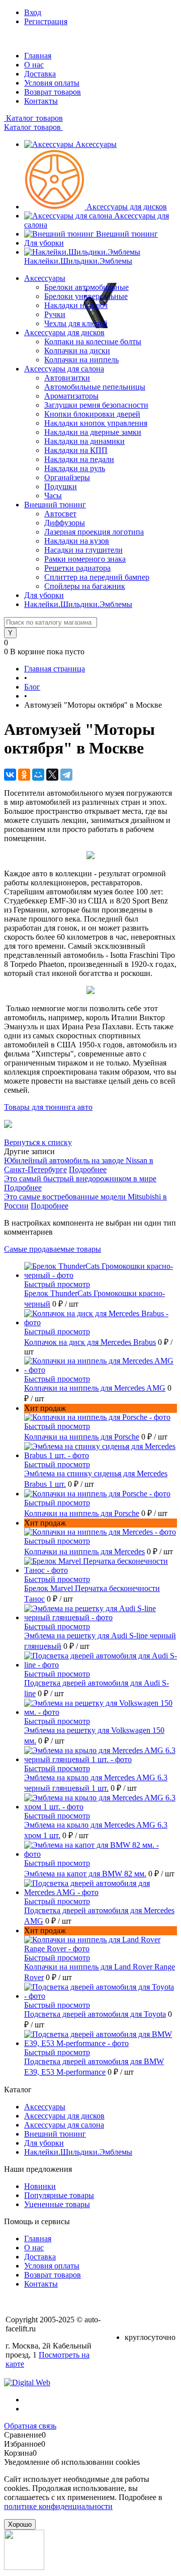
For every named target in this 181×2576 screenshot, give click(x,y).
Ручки (55, 314)
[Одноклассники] (24, 775)
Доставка (40, 74)
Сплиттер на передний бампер (97, 577)
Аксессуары (96, 144)
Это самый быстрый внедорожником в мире (80, 1179)
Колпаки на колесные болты (93, 342)
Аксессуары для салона (64, 2125)
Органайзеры (67, 477)
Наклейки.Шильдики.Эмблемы (78, 261)
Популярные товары (59, 2195)
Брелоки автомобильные (86, 287)
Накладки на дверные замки (93, 432)
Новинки (40, 2186)
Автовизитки (67, 378)
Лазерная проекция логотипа (94, 532)
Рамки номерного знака (85, 559)
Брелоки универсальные (86, 296)
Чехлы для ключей (76, 323)
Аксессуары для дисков (127, 207)
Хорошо (20, 2524)
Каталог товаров (33, 118)
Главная (38, 56)
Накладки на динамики (84, 441)
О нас (34, 65)
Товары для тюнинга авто (48, 1107)
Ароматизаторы (71, 396)
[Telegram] (66, 775)
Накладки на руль (75, 468)
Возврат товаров (53, 92)
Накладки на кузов (77, 541)
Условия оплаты (52, 83)
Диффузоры (65, 523)
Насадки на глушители (83, 550)
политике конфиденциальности (58, 2506)
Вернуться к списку (38, 1142)
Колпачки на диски (77, 351)
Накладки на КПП (76, 450)
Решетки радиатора (77, 568)
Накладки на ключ (76, 305)
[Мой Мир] (38, 775)
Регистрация (46, 21)
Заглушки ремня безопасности (96, 405)
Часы (53, 496)
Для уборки (44, 243)
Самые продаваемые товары (53, 1249)
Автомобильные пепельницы (95, 387)
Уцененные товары (57, 2204)
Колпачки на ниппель (81, 360)
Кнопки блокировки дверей (92, 414)
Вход (33, 12)
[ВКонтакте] (10, 775)
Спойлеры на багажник (85, 586)
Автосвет (60, 514)
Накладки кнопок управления (96, 423)
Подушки (61, 486)
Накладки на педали (79, 459)
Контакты (41, 101)
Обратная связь (30, 2426)
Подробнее (88, 1169)
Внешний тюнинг (127, 234)
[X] (52, 775)
